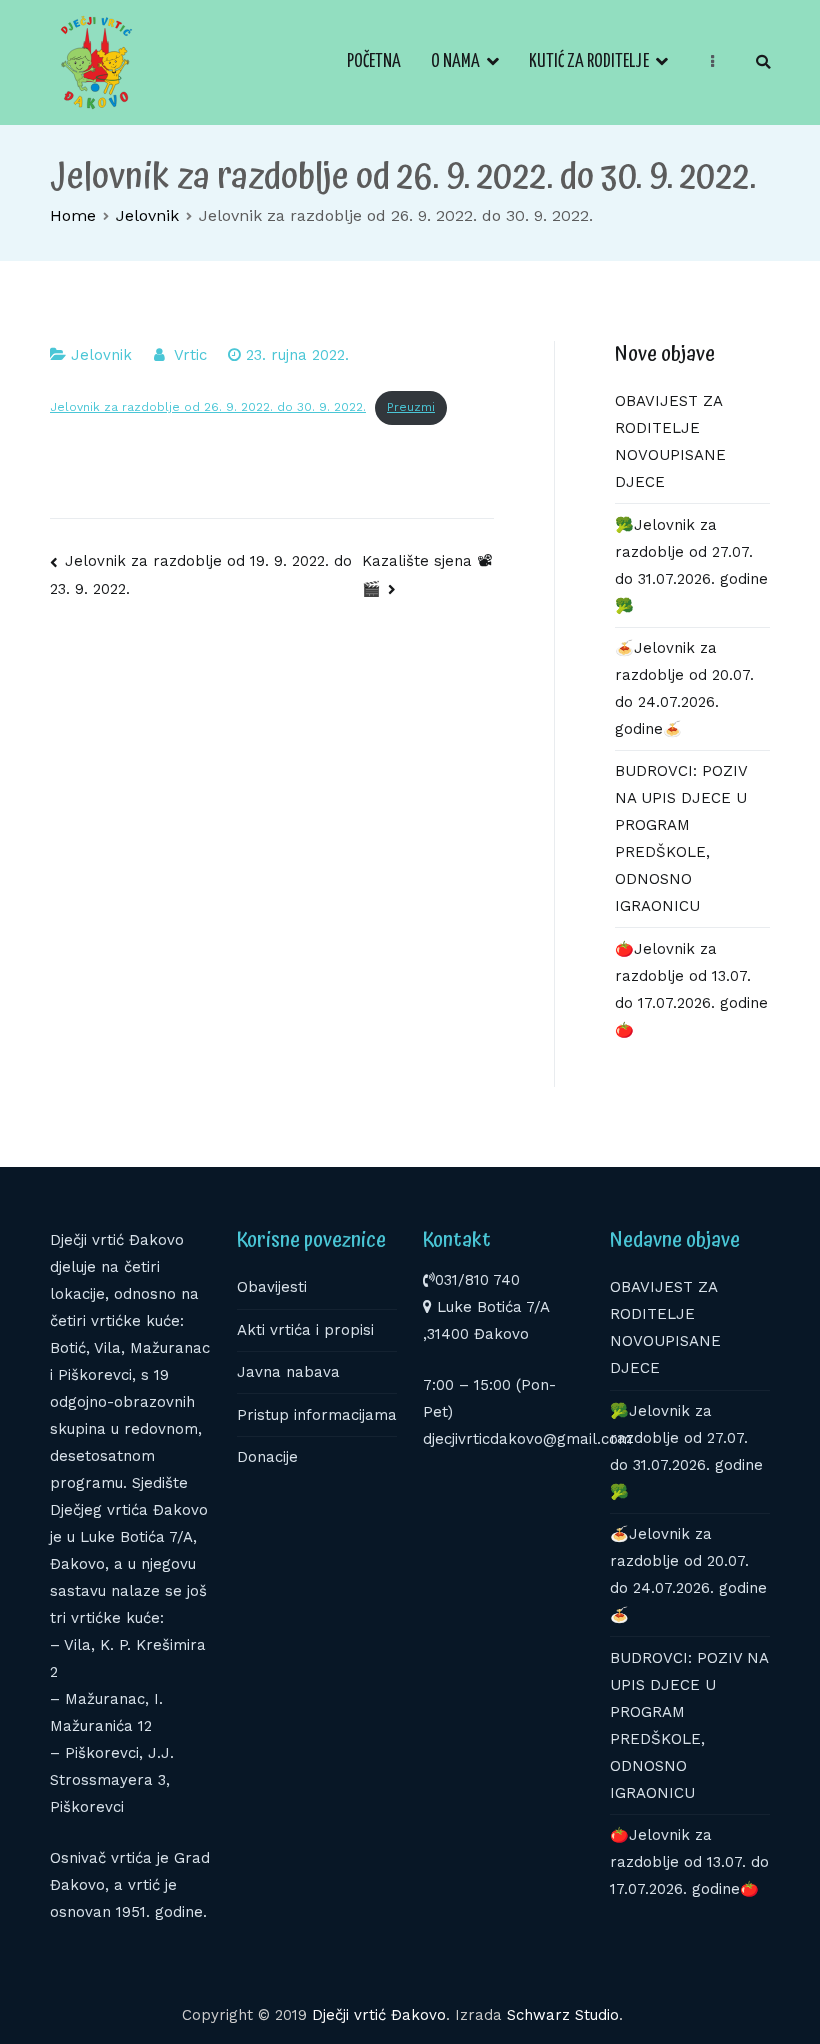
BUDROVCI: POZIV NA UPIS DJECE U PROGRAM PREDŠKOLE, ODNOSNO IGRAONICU (681, 838)
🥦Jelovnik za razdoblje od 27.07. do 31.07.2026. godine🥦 (691, 565)
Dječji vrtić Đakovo (379, 2015)
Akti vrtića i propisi (305, 1330)
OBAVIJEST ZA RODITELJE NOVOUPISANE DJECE (670, 441)
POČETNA (374, 62)
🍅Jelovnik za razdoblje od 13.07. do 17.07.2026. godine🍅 (691, 989)
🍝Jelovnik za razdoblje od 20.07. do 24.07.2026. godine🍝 (684, 688)
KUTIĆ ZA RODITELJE (589, 62)
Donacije (267, 1457)
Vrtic (190, 355)
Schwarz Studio (563, 2015)
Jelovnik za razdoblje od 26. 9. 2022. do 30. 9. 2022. (208, 407)
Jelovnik (101, 355)
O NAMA (455, 62)
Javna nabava (288, 1372)
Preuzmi (411, 407)
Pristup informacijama (317, 1415)
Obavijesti (272, 1287)
